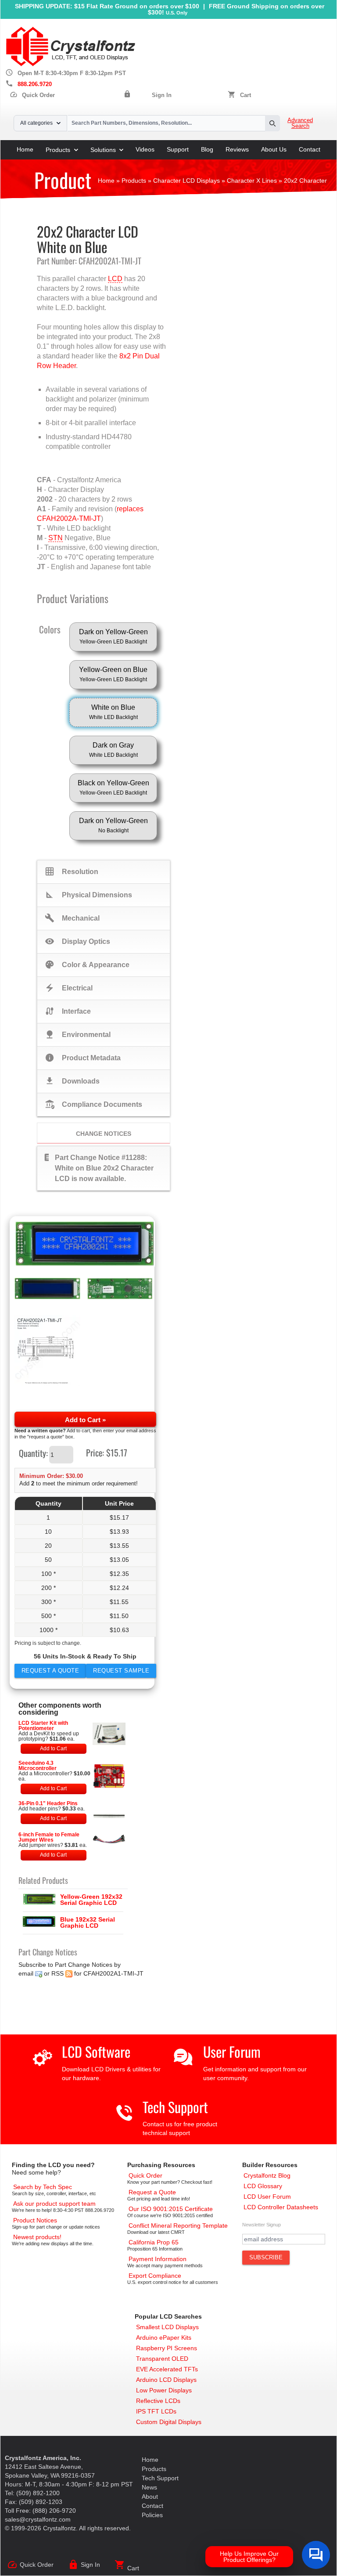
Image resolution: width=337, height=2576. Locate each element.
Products (58, 150)
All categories (36, 123)
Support (178, 149)
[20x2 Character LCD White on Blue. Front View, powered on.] (85, 1244)
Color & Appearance (87, 965)
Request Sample (121, 1671)
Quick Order (32, 95)
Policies (152, 2515)
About (150, 2497)
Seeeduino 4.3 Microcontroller (38, 1766)
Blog (207, 149)
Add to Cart (53, 1749)
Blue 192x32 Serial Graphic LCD (88, 1922)
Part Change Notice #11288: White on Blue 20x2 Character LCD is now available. (99, 1167)
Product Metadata (83, 1058)
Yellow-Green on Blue (113, 674)
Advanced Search (300, 123)
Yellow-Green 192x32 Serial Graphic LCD (91, 1900)
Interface (68, 1011)
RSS (57, 1973)
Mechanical (72, 918)
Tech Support (175, 2107)
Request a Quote (50, 1671)
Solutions (103, 150)
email (26, 1973)
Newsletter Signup (262, 2225)
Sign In (162, 95)
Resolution (72, 871)
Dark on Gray (113, 750)
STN (56, 538)
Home (25, 149)
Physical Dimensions (88, 895)
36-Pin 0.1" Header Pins (48, 1803)
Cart (246, 95)
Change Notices (104, 1134)
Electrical (69, 988)
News (149, 2487)
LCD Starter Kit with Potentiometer (43, 1726)
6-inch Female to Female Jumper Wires (49, 1837)
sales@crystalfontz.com (38, 2519)
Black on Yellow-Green (113, 788)
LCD (115, 279)
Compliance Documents (93, 1104)
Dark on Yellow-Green (113, 636)
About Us (274, 149)
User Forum (232, 2051)
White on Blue (113, 712)
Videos (145, 149)
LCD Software (96, 2051)
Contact (310, 149)
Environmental (78, 1034)
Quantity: (33, 1453)
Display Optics (77, 941)
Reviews (237, 149)
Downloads (72, 1081)
